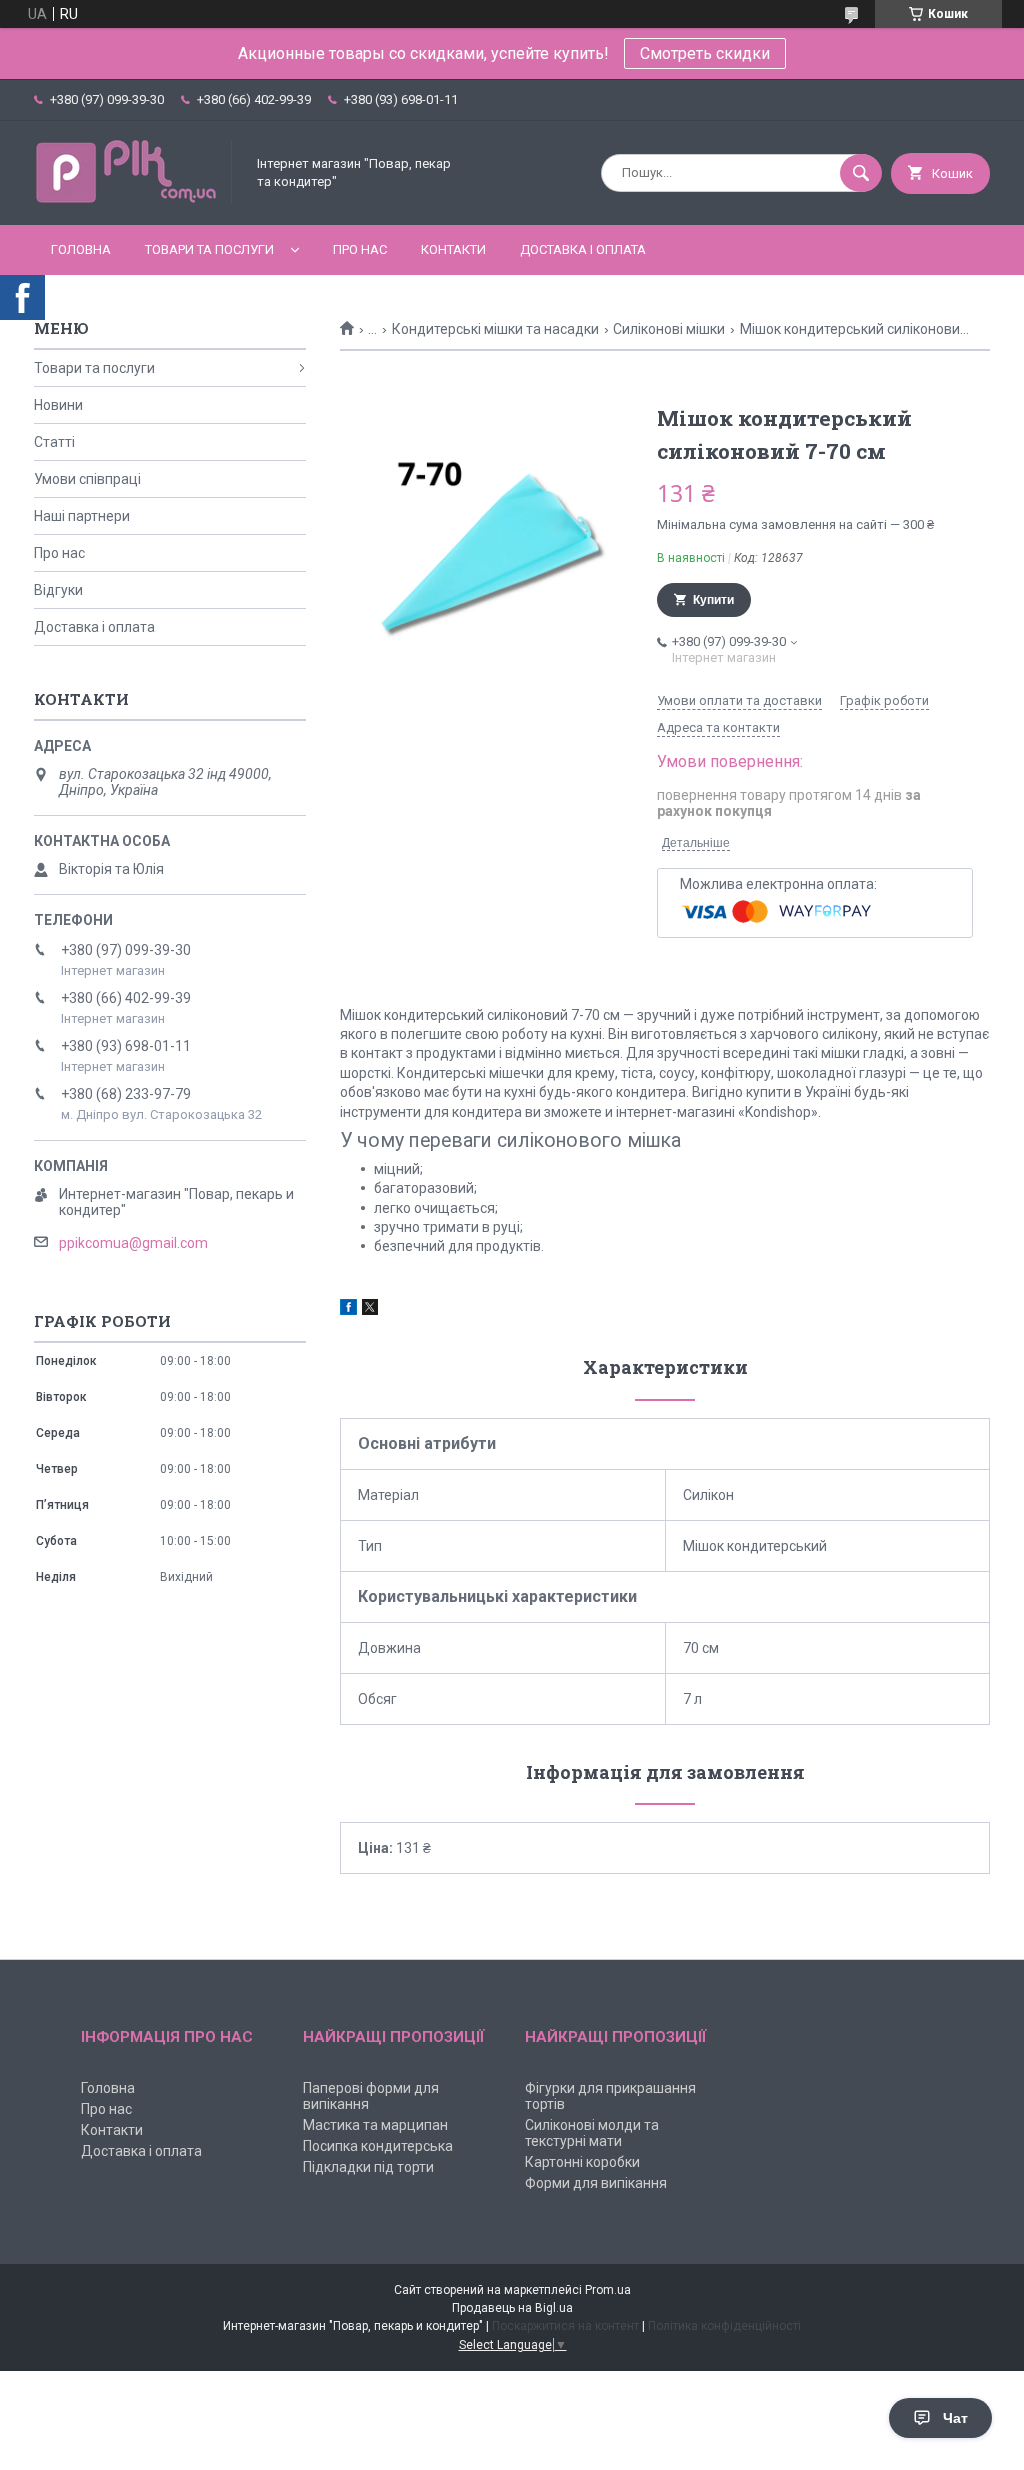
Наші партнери (82, 516)
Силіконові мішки (669, 329)
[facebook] (348, 1310)
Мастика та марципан (375, 2125)
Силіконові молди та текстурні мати (592, 2133)
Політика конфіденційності (724, 2326)
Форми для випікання (596, 2183)
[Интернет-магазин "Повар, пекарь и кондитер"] (134, 200)
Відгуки (58, 590)
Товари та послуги (209, 249)
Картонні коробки (582, 2162)
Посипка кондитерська (378, 2146)
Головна (81, 249)
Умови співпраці (87, 479)
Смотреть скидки (705, 53)
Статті (54, 442)
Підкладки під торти (368, 2167)
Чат (955, 2418)
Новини (58, 405)
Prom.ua (608, 2290)
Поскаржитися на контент (565, 2326)
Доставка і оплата (583, 249)
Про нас (360, 249)
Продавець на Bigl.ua (512, 2308)
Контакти (453, 249)
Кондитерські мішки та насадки (495, 329)
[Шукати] (861, 173)
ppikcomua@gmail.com (133, 1243)
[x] (370, 1310)
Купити (713, 600)
